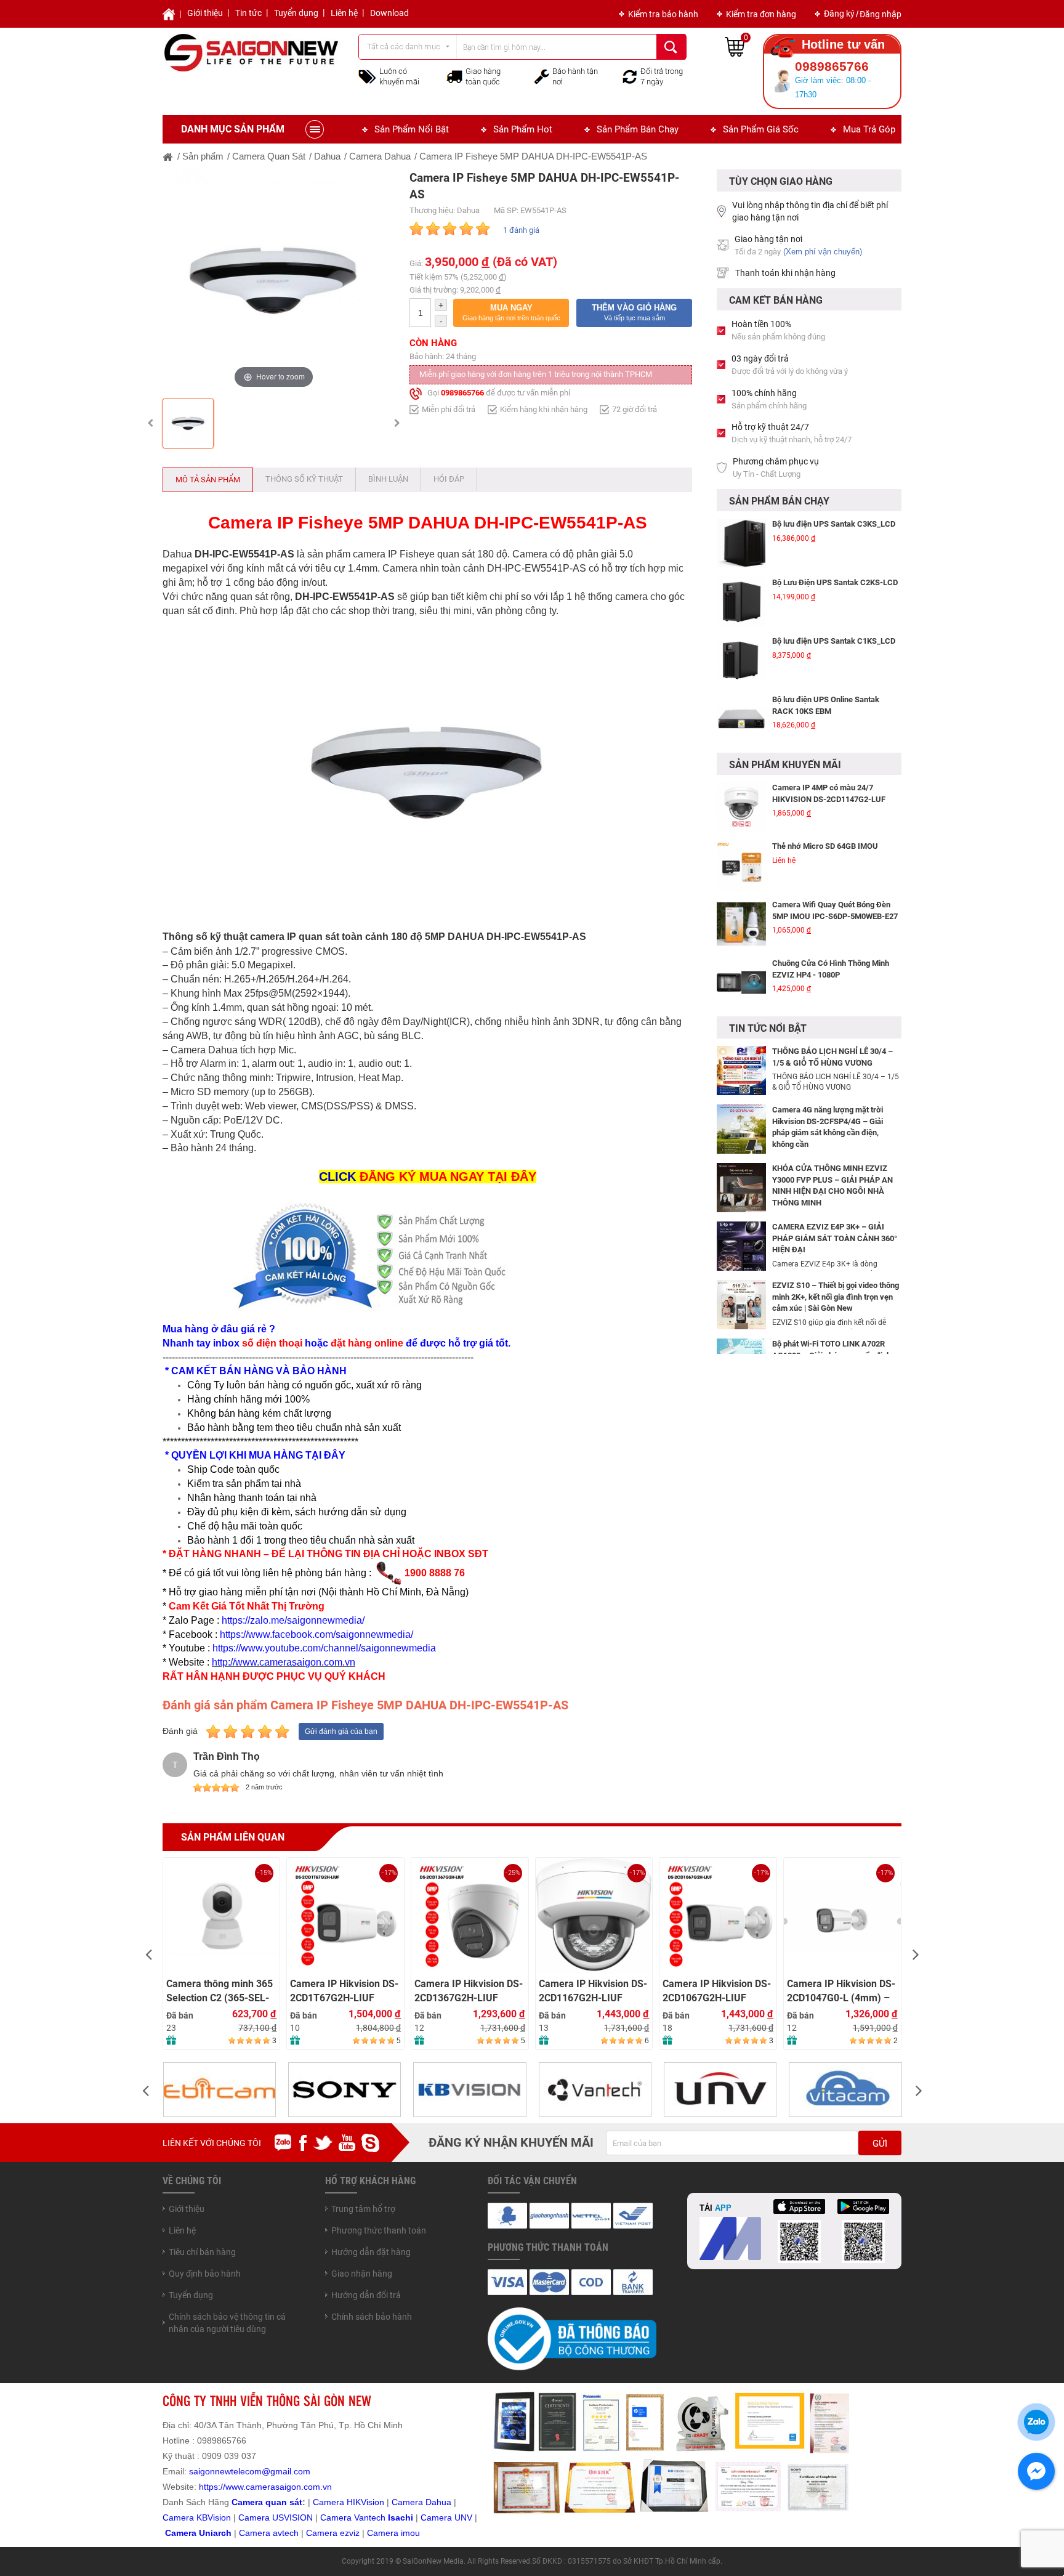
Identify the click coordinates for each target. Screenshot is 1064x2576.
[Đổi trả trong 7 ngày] (630, 76)
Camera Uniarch (198, 2533)
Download (389, 13)
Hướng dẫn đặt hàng (371, 2252)
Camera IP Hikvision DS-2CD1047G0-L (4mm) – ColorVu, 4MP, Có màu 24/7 (841, 1991)
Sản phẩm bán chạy (638, 129)
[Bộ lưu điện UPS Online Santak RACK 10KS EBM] (741, 719)
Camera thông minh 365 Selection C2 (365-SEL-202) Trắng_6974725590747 (220, 1991)
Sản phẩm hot (523, 129)
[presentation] (148, 1954)
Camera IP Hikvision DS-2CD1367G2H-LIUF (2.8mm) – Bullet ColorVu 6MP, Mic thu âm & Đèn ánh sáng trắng (470, 1991)
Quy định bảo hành (205, 2274)
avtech (286, 2533)
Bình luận (388, 479)
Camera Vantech (353, 2517)
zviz (352, 2533)
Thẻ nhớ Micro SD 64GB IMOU (825, 846)
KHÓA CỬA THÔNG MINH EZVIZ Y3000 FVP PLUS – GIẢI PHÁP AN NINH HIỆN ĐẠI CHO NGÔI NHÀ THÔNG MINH (832, 1185)
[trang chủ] (168, 156)
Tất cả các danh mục (404, 47)
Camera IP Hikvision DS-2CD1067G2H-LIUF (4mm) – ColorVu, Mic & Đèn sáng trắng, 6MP (717, 1991)
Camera (256, 2533)
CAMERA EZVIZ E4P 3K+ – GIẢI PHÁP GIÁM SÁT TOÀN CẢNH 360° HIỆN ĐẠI (835, 1238)
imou (410, 2533)
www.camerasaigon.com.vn (279, 2487)
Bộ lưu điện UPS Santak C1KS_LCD (834, 641)
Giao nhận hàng (362, 2274)
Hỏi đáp (449, 479)
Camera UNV (446, 2517)
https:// (212, 2487)
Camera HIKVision (349, 2502)
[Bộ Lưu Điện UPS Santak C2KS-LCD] (741, 602)
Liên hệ (344, 13)
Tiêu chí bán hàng (202, 2252)
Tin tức (248, 13)
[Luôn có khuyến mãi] (367, 76)
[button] (511, 313)
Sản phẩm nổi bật (412, 129)
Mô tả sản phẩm (208, 480)
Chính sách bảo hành (372, 2317)
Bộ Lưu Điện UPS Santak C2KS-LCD (835, 582)
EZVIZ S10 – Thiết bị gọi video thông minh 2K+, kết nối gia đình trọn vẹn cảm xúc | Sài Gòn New (836, 1297)
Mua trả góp (869, 129)
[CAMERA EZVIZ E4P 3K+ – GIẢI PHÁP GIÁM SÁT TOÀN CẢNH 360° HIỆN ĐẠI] (741, 1245)
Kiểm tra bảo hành (663, 14)
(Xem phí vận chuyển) (823, 252)
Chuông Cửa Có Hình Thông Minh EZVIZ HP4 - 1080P (831, 969)
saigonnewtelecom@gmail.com (248, 2471)
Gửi (880, 2144)
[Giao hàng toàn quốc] (454, 76)
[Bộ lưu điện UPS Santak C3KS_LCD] (741, 543)
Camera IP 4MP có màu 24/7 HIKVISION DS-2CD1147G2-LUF (829, 793)
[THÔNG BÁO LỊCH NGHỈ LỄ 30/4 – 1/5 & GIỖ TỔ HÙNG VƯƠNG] (741, 1070)
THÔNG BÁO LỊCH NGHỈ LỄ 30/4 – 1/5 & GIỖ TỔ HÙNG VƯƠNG (832, 1057)
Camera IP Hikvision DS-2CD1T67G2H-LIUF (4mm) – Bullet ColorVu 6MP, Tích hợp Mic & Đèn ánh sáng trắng (345, 1991)
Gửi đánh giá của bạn (341, 1732)
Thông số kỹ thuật (304, 479)
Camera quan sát (267, 2502)
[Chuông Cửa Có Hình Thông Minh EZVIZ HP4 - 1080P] (741, 982)
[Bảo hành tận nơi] (542, 76)
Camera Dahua (421, 2502)
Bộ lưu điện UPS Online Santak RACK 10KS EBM (826, 705)
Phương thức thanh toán (379, 2230)
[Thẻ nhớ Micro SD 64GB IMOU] (741, 865)
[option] (274, 281)
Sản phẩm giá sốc (761, 129)
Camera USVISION (276, 2517)
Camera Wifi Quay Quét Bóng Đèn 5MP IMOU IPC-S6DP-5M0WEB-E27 (835, 910)
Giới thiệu (205, 13)
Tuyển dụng (296, 13)
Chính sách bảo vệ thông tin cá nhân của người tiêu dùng (227, 2323)
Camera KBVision (197, 2517)
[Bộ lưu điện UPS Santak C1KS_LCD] (741, 660)
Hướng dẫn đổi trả (366, 2295)
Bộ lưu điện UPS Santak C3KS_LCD (834, 524)
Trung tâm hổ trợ (363, 2209)
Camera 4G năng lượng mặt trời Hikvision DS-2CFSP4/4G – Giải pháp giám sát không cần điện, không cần (828, 1127)
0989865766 (462, 393)
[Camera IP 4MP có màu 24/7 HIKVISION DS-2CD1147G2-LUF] (741, 807)
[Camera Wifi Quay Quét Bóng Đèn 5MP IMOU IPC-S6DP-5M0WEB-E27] (741, 924)
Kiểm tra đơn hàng (761, 14)
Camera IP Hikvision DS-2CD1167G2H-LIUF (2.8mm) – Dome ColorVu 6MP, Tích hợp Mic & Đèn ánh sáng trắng (593, 1991)
